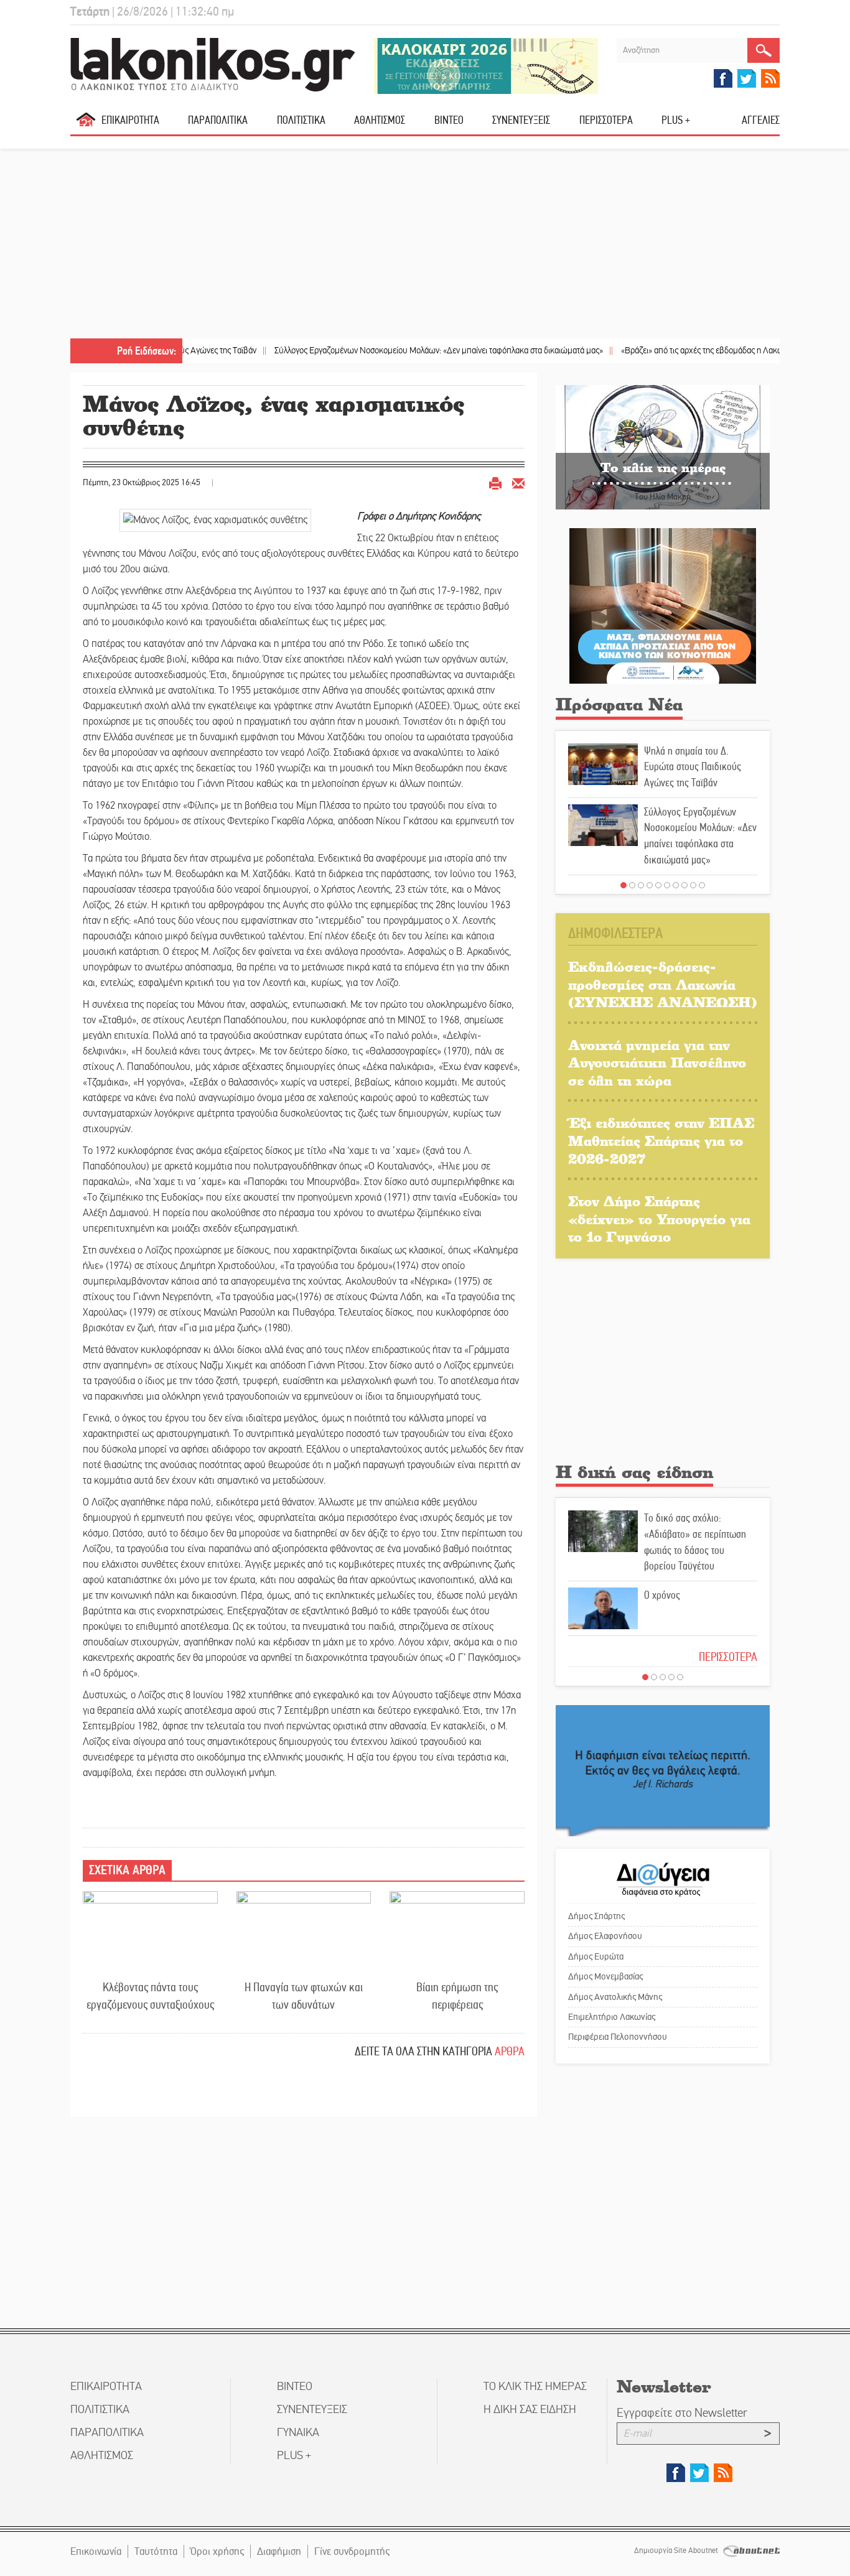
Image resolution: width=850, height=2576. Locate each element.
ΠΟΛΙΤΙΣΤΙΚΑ (301, 120)
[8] (684, 885)
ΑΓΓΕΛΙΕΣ (761, 120)
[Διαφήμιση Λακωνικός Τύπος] (663, 1770)
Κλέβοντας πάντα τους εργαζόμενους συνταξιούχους (150, 1996)
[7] (676, 885)
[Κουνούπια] (663, 606)
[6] (667, 885)
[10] (702, 885)
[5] (658, 885)
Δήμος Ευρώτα (596, 1956)
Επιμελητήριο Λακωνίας (612, 2017)
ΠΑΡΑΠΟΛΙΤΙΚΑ (218, 120)
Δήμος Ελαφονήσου (605, 1936)
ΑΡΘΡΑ (510, 2051)
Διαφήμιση (279, 2551)
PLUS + (676, 120)
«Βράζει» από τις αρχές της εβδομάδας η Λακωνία (651, 351)
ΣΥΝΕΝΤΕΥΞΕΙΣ (521, 120)
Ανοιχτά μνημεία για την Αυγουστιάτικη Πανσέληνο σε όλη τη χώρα (657, 1062)
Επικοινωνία (96, 2551)
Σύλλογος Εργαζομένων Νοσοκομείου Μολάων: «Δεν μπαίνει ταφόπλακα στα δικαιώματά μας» (382, 351)
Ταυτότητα (156, 2551)
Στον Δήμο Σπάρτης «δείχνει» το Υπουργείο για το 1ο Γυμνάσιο (659, 1219)
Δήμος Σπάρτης (596, 1916)
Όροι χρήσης (217, 2551)
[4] (650, 885)
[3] (641, 885)
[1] (623, 885)
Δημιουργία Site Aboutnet (677, 2550)
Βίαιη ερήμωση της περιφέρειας (457, 1996)
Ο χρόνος (662, 1595)
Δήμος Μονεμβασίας (605, 1976)
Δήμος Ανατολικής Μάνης (615, 1997)
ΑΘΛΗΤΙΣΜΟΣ (380, 120)
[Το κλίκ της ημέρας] (663, 447)
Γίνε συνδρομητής (352, 2551)
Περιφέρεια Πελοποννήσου (618, 2037)
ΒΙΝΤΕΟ (449, 120)
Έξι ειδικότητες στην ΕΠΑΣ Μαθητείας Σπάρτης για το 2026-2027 (661, 1140)
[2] (632, 885)
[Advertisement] (425, 245)
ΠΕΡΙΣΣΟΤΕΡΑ (728, 1657)
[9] (693, 885)
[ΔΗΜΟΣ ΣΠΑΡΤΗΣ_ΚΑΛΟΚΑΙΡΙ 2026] (486, 65)
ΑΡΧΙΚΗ (86, 125)
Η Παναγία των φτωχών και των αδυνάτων (304, 1996)
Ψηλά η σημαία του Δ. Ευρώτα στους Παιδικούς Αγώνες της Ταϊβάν (693, 767)
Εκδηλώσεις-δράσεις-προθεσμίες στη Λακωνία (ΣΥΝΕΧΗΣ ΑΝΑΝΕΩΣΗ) (663, 984)
